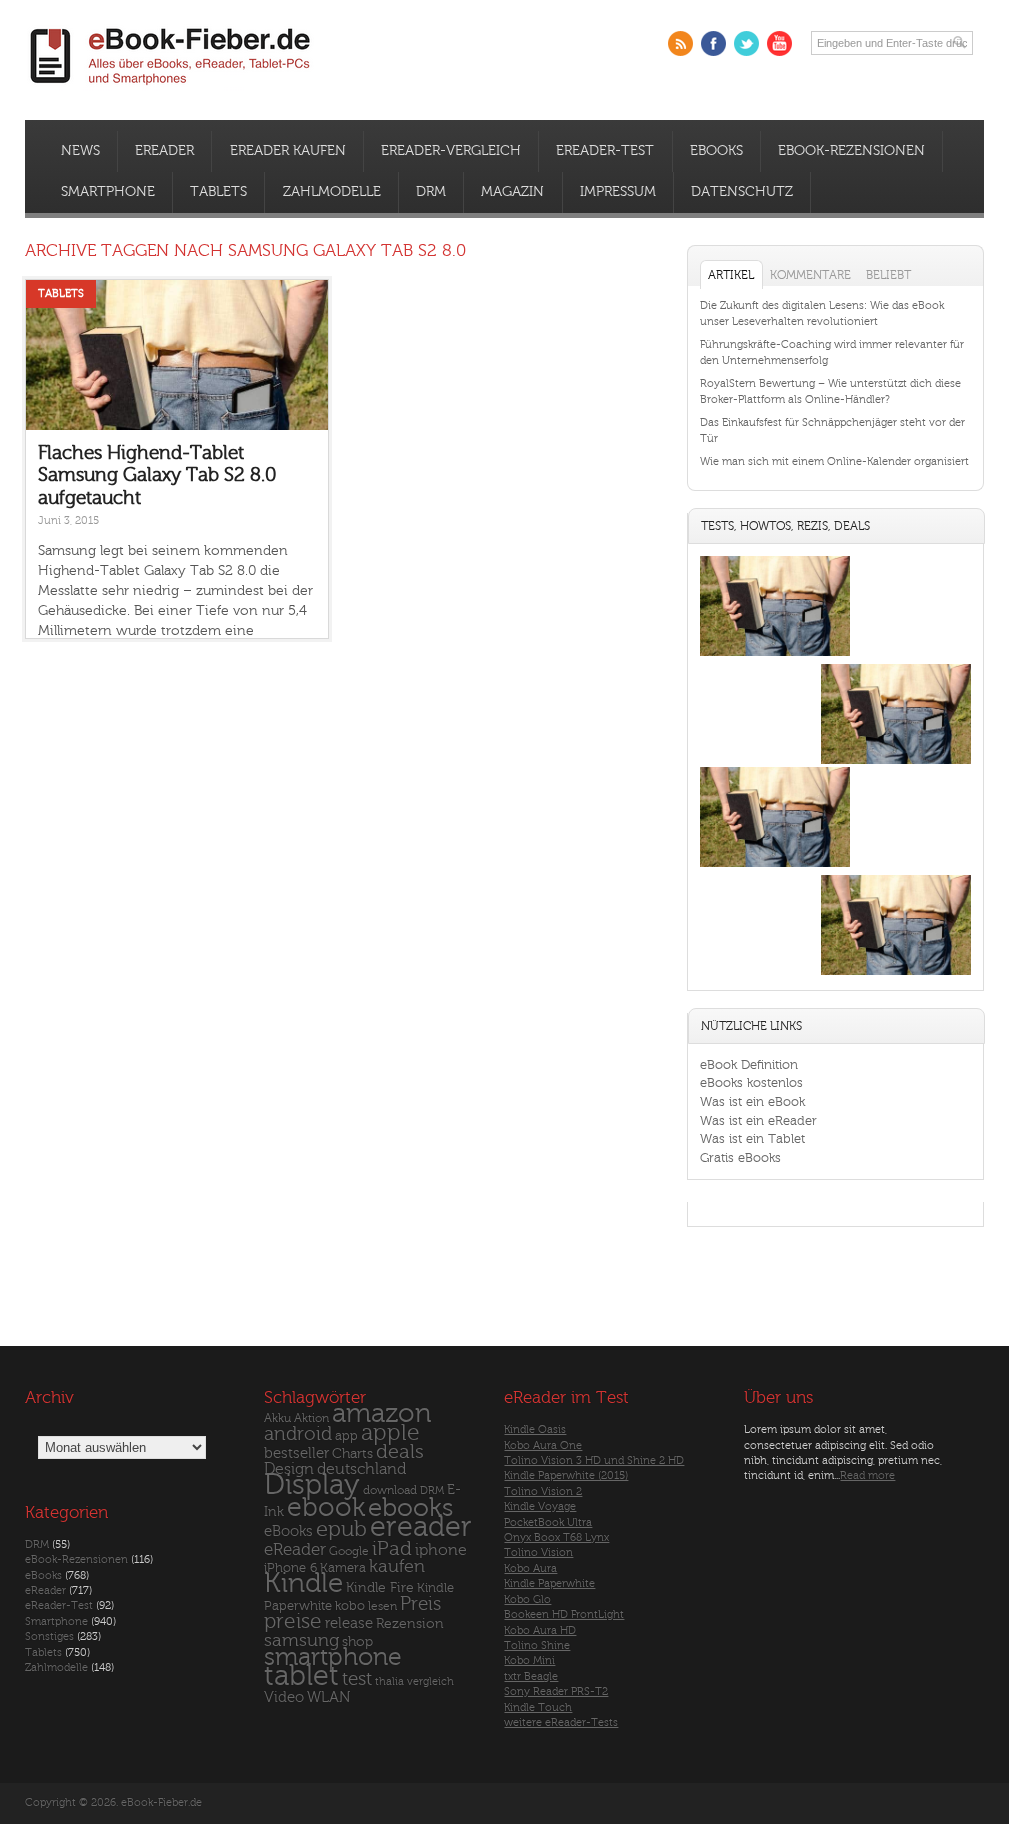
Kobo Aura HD (540, 1630)
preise (293, 1621)
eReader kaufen (288, 151)
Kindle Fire (380, 1587)
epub (341, 1529)
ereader (421, 1527)
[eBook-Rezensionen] (775, 866)
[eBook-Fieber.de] (171, 88)
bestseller (296, 1453)
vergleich (430, 1681)
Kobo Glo (527, 1599)
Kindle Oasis (535, 1429)
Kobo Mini (529, 1660)
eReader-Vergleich (451, 151)
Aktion (311, 1418)
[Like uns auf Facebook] (713, 43)
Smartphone (108, 192)
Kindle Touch (538, 1707)
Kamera (343, 1567)
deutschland (361, 1469)
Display (312, 1485)
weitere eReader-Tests (561, 1722)
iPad (392, 1548)
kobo (350, 1606)
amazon (381, 1413)
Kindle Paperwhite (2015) (566, 1475)
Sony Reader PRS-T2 (556, 1691)
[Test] (775, 655)
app (346, 1436)
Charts (352, 1453)
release (349, 1623)
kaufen (397, 1566)
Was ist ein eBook (752, 1101)
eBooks (716, 151)
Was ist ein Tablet (752, 1138)
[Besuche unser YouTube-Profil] (779, 43)
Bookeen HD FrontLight (564, 1614)
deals (400, 1452)
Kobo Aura (530, 1568)
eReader (164, 151)
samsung (301, 1640)
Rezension (410, 1623)
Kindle (303, 1583)
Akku (277, 1418)
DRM (431, 192)
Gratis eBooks (740, 1157)
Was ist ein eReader (758, 1120)
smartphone (333, 1657)
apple (390, 1433)
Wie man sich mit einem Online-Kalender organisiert (834, 461)
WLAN (328, 1697)
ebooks (410, 1508)
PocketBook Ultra (548, 1522)
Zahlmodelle (332, 192)
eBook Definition (749, 1064)
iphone (441, 1550)
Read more (867, 1475)
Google (349, 1551)
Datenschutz (742, 192)
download (390, 1490)
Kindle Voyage (540, 1506)
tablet (301, 1676)
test (357, 1679)
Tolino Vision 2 (543, 1491)
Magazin (512, 192)
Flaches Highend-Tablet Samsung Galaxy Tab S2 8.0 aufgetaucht (157, 475)
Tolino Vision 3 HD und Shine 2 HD (594, 1460)
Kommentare (810, 275)
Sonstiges (49, 1636)
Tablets (218, 192)
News (80, 151)
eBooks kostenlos (751, 1082)
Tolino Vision (538, 1552)
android (298, 1434)
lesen (382, 1606)
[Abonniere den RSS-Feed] (680, 43)
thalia (389, 1681)
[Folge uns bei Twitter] (746, 43)
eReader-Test (605, 151)
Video (284, 1697)
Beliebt (888, 275)
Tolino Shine (537, 1645)
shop (357, 1641)
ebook (326, 1507)
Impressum (618, 192)
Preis (420, 1604)
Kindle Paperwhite (549, 1583)
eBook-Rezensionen (851, 151)
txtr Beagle (531, 1676)
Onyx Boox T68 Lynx (556, 1537)
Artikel (731, 275)
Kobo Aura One (543, 1445)
